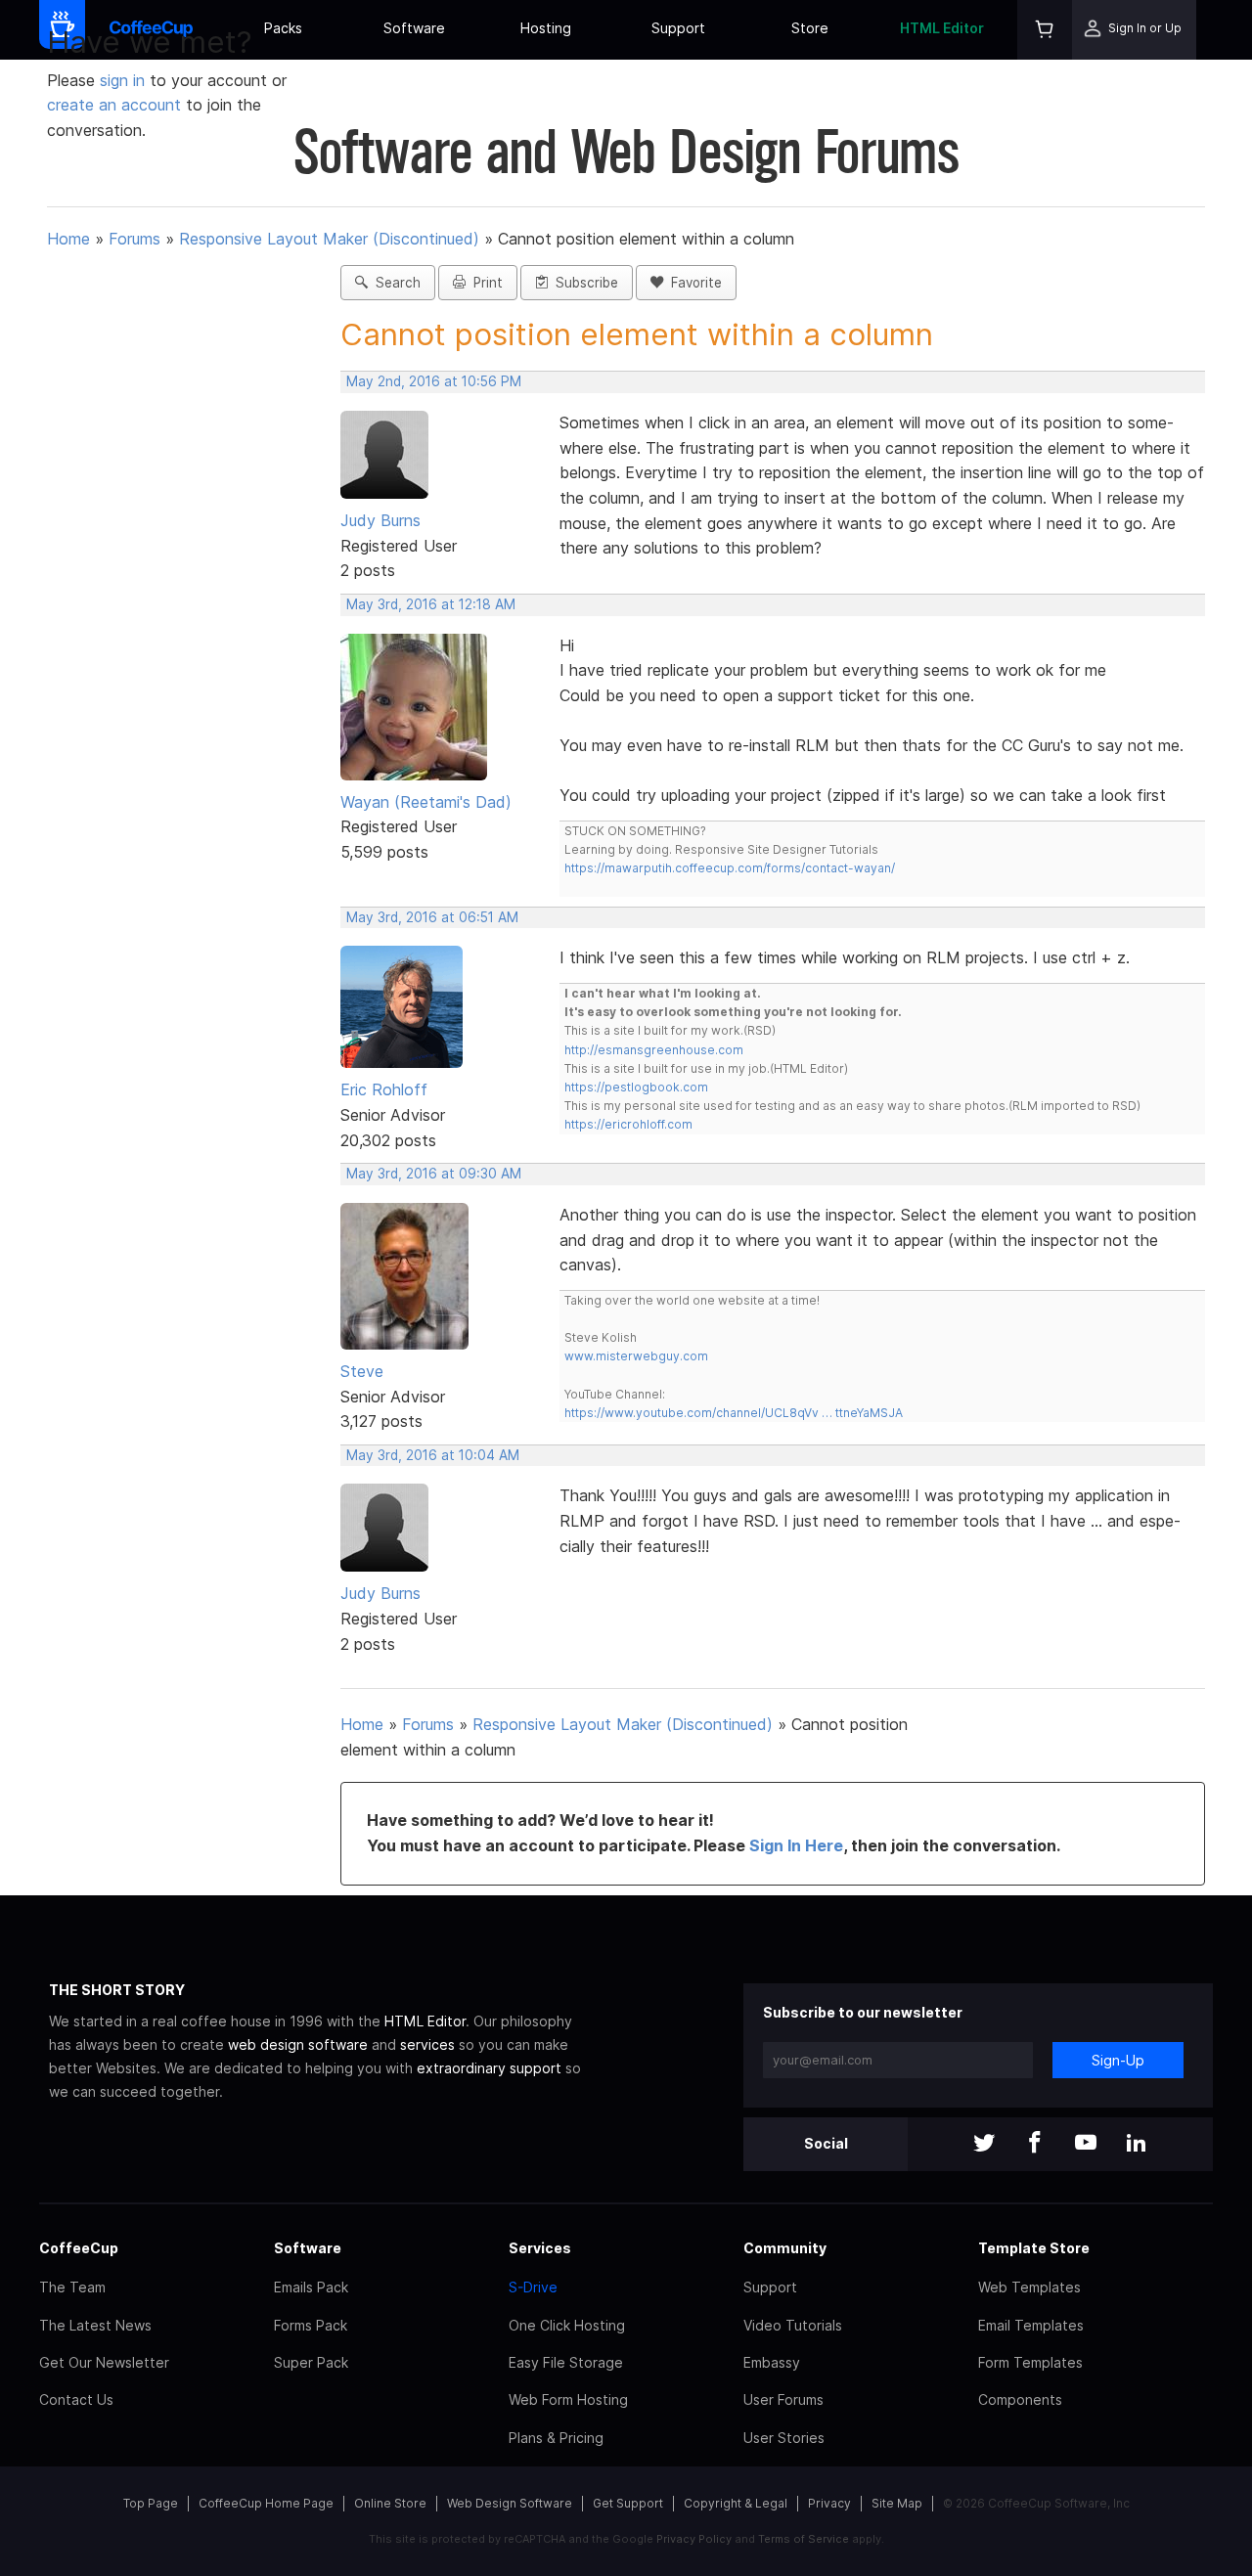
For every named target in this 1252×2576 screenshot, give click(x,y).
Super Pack (311, 2362)
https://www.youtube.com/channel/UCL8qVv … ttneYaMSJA (734, 1413)
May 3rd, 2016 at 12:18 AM (431, 604)
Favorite (693, 283)
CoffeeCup (79, 2248)
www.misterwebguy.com (636, 1356)
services (427, 2044)
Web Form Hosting (568, 2399)
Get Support (628, 2503)
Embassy (772, 2362)
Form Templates (1030, 2362)
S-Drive (533, 2287)
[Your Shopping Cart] (1045, 30)
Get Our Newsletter (104, 2362)
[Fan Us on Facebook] (1035, 2144)
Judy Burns (380, 520)
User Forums (783, 2399)
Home (68, 239)
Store (810, 28)
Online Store (390, 2503)
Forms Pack (311, 2325)
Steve (362, 1371)
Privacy (829, 2503)
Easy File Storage (566, 2362)
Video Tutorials (793, 2325)
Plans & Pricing (556, 2438)
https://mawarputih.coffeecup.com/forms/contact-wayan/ (730, 868)
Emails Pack (311, 2287)
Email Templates (1031, 2325)
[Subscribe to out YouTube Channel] (1086, 2144)
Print (484, 283)
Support (678, 28)
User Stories (784, 2438)
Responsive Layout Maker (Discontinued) (329, 239)
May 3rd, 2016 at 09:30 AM (434, 1174)
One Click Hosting (567, 2325)
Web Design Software (510, 2503)
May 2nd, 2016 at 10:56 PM (434, 381)
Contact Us (76, 2399)
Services (540, 2248)
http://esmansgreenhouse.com (654, 1050)
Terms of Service (804, 2539)
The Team (72, 2287)
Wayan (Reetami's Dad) (426, 802)
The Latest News (95, 2325)
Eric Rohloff (384, 1089)
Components (1020, 2399)
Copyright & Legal (736, 2503)
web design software (298, 2044)
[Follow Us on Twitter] (984, 2144)
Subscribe (583, 283)
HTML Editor (942, 28)
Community (785, 2248)
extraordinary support (489, 2068)
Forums (134, 239)
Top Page (151, 2503)
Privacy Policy (694, 2539)
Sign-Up (1118, 2060)
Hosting (546, 28)
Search (394, 283)
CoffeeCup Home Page (266, 2503)
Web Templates (1029, 2287)
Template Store (1034, 2248)
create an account (114, 105)
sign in (125, 80)
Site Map (897, 2503)
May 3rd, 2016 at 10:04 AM (433, 1455)
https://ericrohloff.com (628, 1124)
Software (414, 28)
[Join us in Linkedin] (1137, 2144)
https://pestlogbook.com (636, 1087)
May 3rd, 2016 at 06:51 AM (432, 917)
